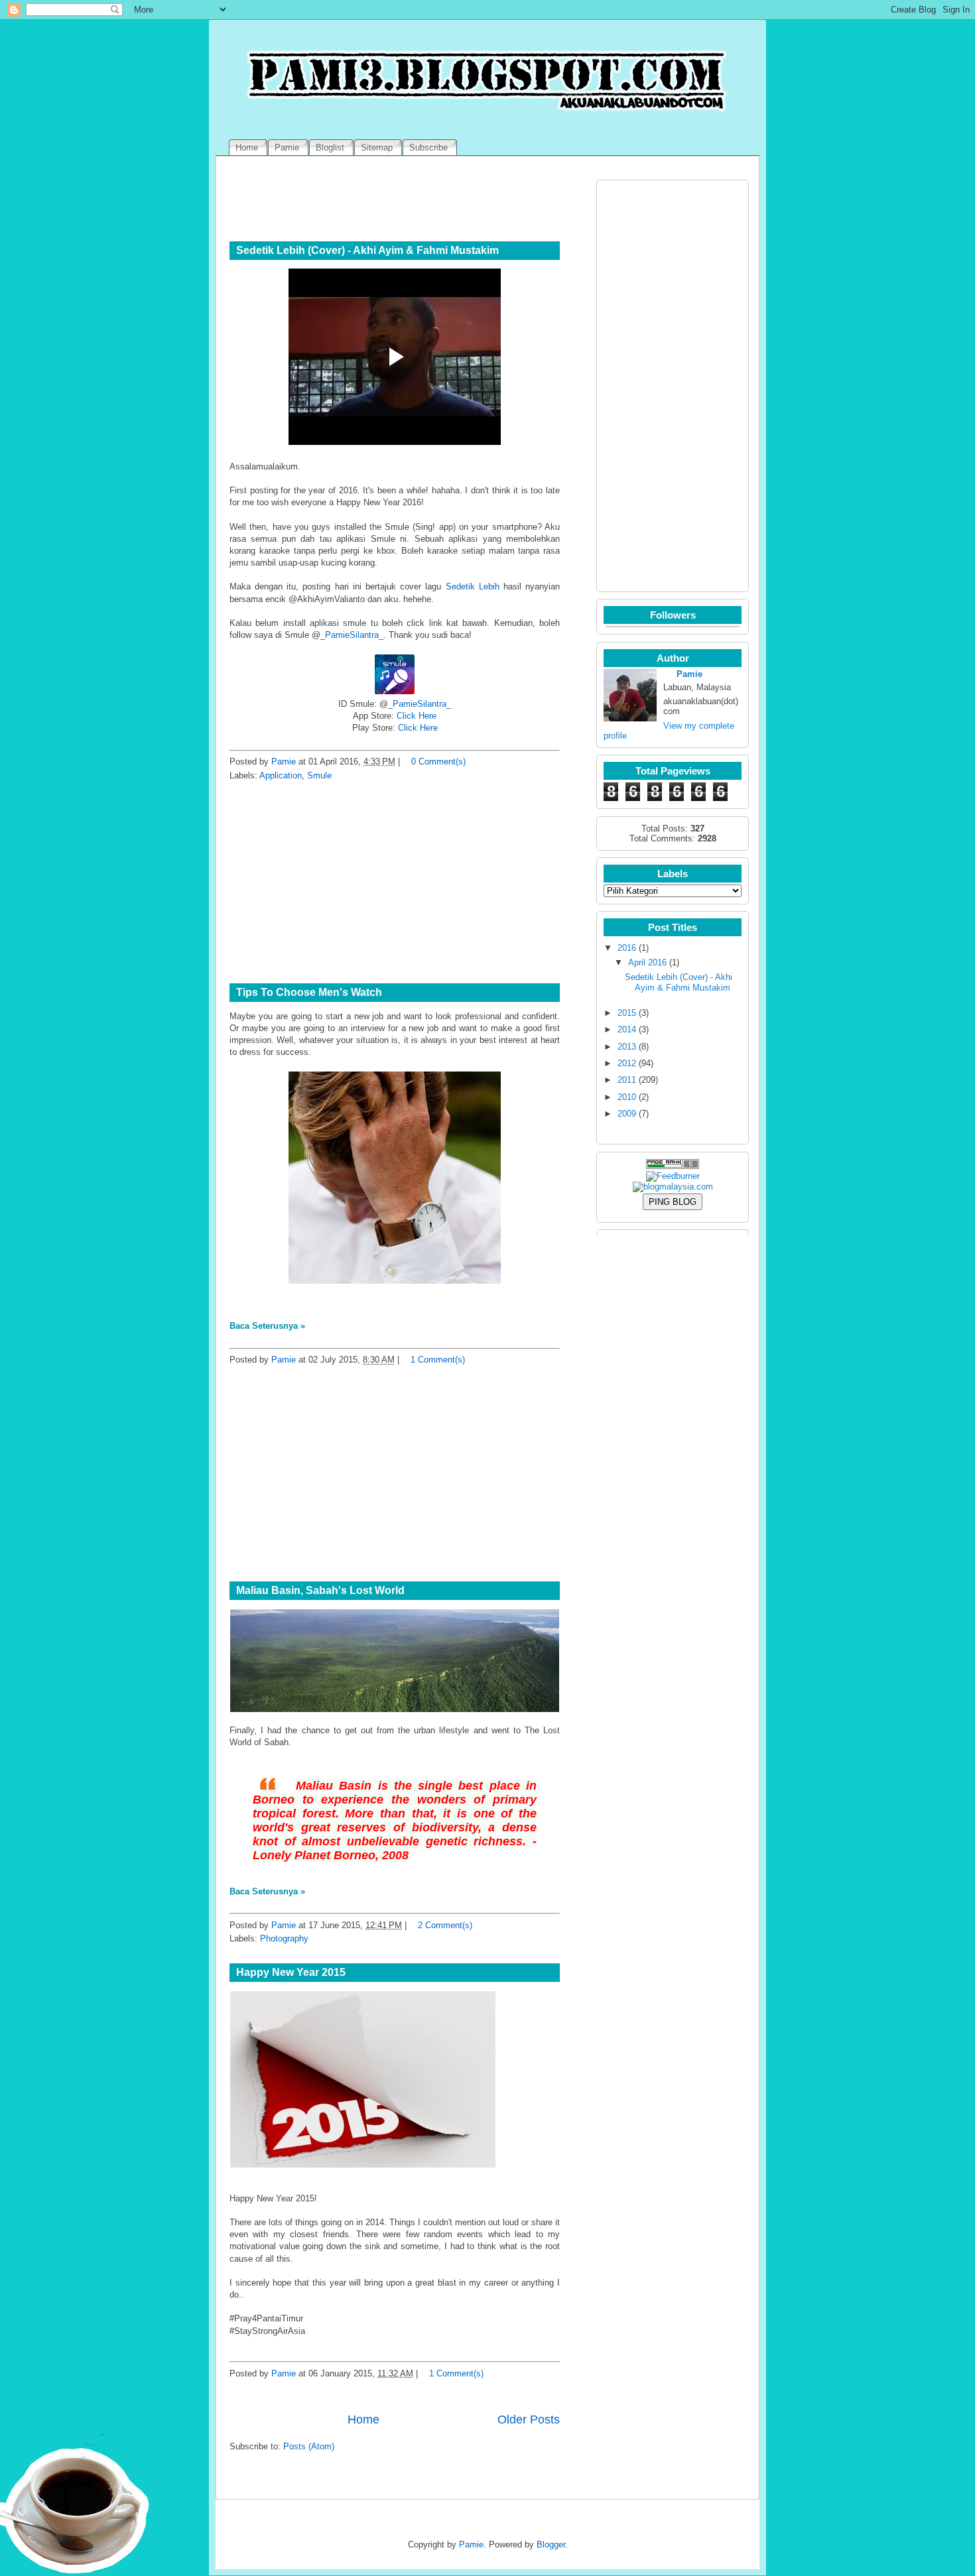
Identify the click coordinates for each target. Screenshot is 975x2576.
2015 (627, 1013)
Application (281, 775)
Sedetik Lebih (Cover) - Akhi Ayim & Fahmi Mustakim (367, 250)
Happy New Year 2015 (291, 1972)
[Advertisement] (395, 883)
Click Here (417, 716)
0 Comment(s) (438, 762)
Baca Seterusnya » (267, 1326)
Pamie (284, 762)
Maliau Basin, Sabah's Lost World (320, 1590)
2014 (627, 1029)
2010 (627, 1097)
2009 (627, 1114)
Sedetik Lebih (473, 586)
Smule (319, 775)
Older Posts (529, 2420)
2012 (627, 1063)
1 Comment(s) (438, 1360)
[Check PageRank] (673, 1166)
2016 (627, 948)
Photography (284, 1938)
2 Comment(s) (445, 1925)
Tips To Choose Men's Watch (309, 992)
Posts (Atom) (309, 2446)
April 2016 (647, 962)
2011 (627, 1080)
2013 (627, 1047)
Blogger (551, 2545)
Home (363, 2420)
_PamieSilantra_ (352, 635)
